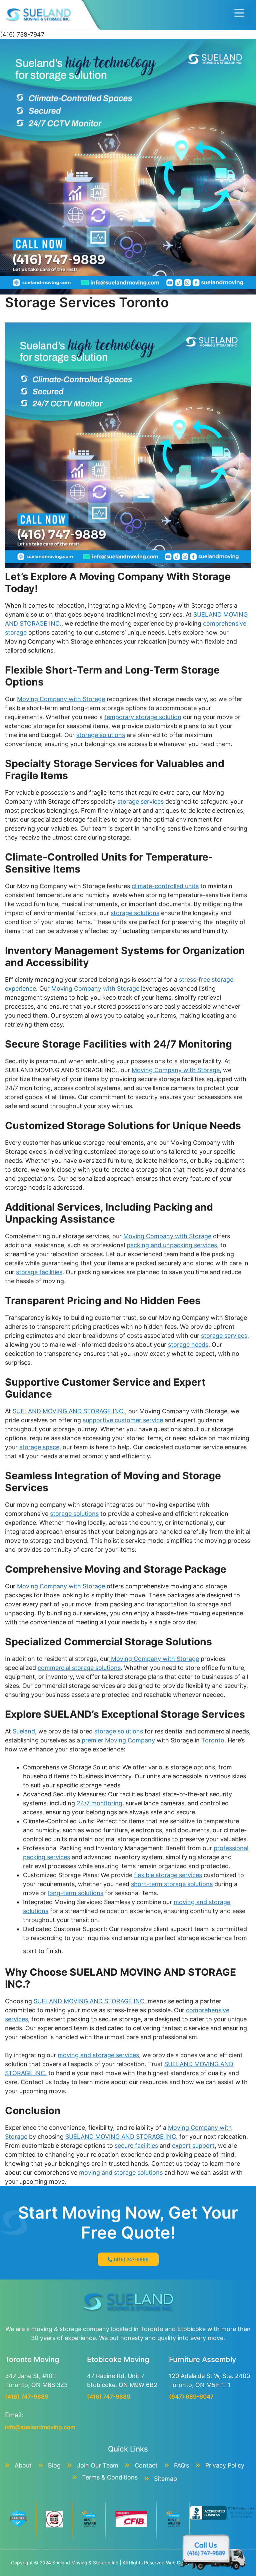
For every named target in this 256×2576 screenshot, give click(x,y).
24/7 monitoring (99, 1803)
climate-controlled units (165, 886)
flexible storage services (168, 1875)
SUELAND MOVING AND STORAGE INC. (69, 1411)
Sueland (24, 1731)
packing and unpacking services (172, 1245)
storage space (39, 1447)
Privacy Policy (225, 2465)
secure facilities (136, 2146)
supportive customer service (123, 1420)
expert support (193, 2146)
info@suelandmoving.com (40, 2427)
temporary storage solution (143, 717)
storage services (140, 801)
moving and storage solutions (121, 2173)
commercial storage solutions (79, 1668)
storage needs (188, 1345)
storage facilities (39, 1272)
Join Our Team (98, 2465)
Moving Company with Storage (61, 699)
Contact (146, 2465)
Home (128, 183)
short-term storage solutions (172, 1884)
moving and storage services (98, 2055)
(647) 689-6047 (191, 2397)
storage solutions (101, 735)
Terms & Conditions (110, 2477)
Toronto (213, 1740)
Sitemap (165, 2479)
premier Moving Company (117, 1740)
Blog (54, 2465)
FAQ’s (181, 2465)
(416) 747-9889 (131, 2259)
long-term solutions (76, 1893)
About (23, 2465)
